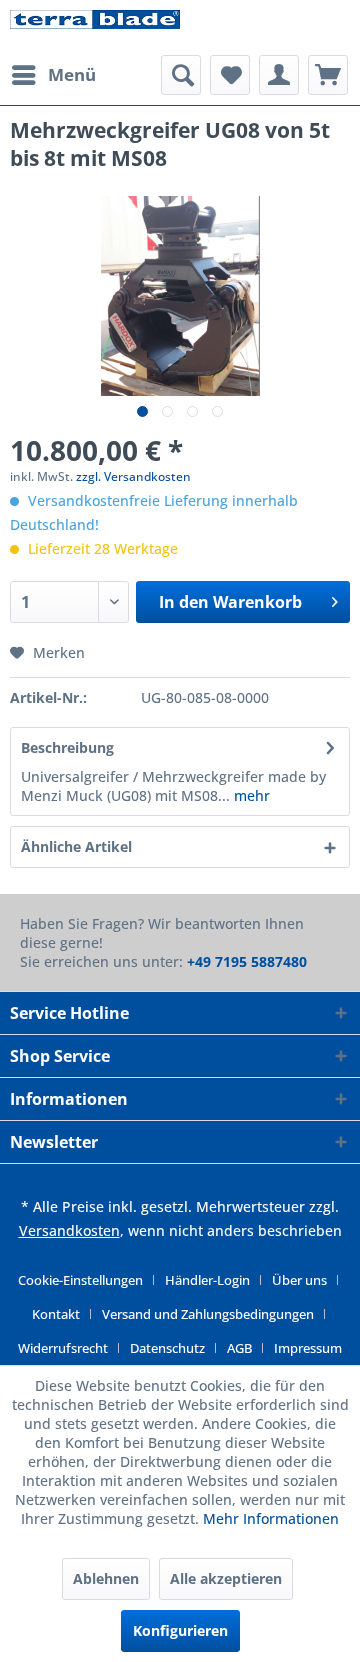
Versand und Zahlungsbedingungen (208, 1314)
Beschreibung (67, 747)
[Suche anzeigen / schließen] (181, 75)
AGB (239, 1348)
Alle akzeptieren (226, 1578)
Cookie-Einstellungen (80, 1280)
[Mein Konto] (279, 75)
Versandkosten (69, 1230)
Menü (72, 74)
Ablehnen (106, 1578)
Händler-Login (207, 1280)
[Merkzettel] (230, 75)
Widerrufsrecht (63, 1348)
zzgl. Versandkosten (133, 476)
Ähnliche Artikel (76, 846)
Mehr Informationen (271, 1518)
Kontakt (56, 1314)
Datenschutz (167, 1348)
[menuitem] (53, 75)
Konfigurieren (180, 1630)
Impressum (308, 1348)
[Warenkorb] (328, 75)
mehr (250, 795)
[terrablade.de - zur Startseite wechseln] (95, 27)
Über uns (299, 1280)
